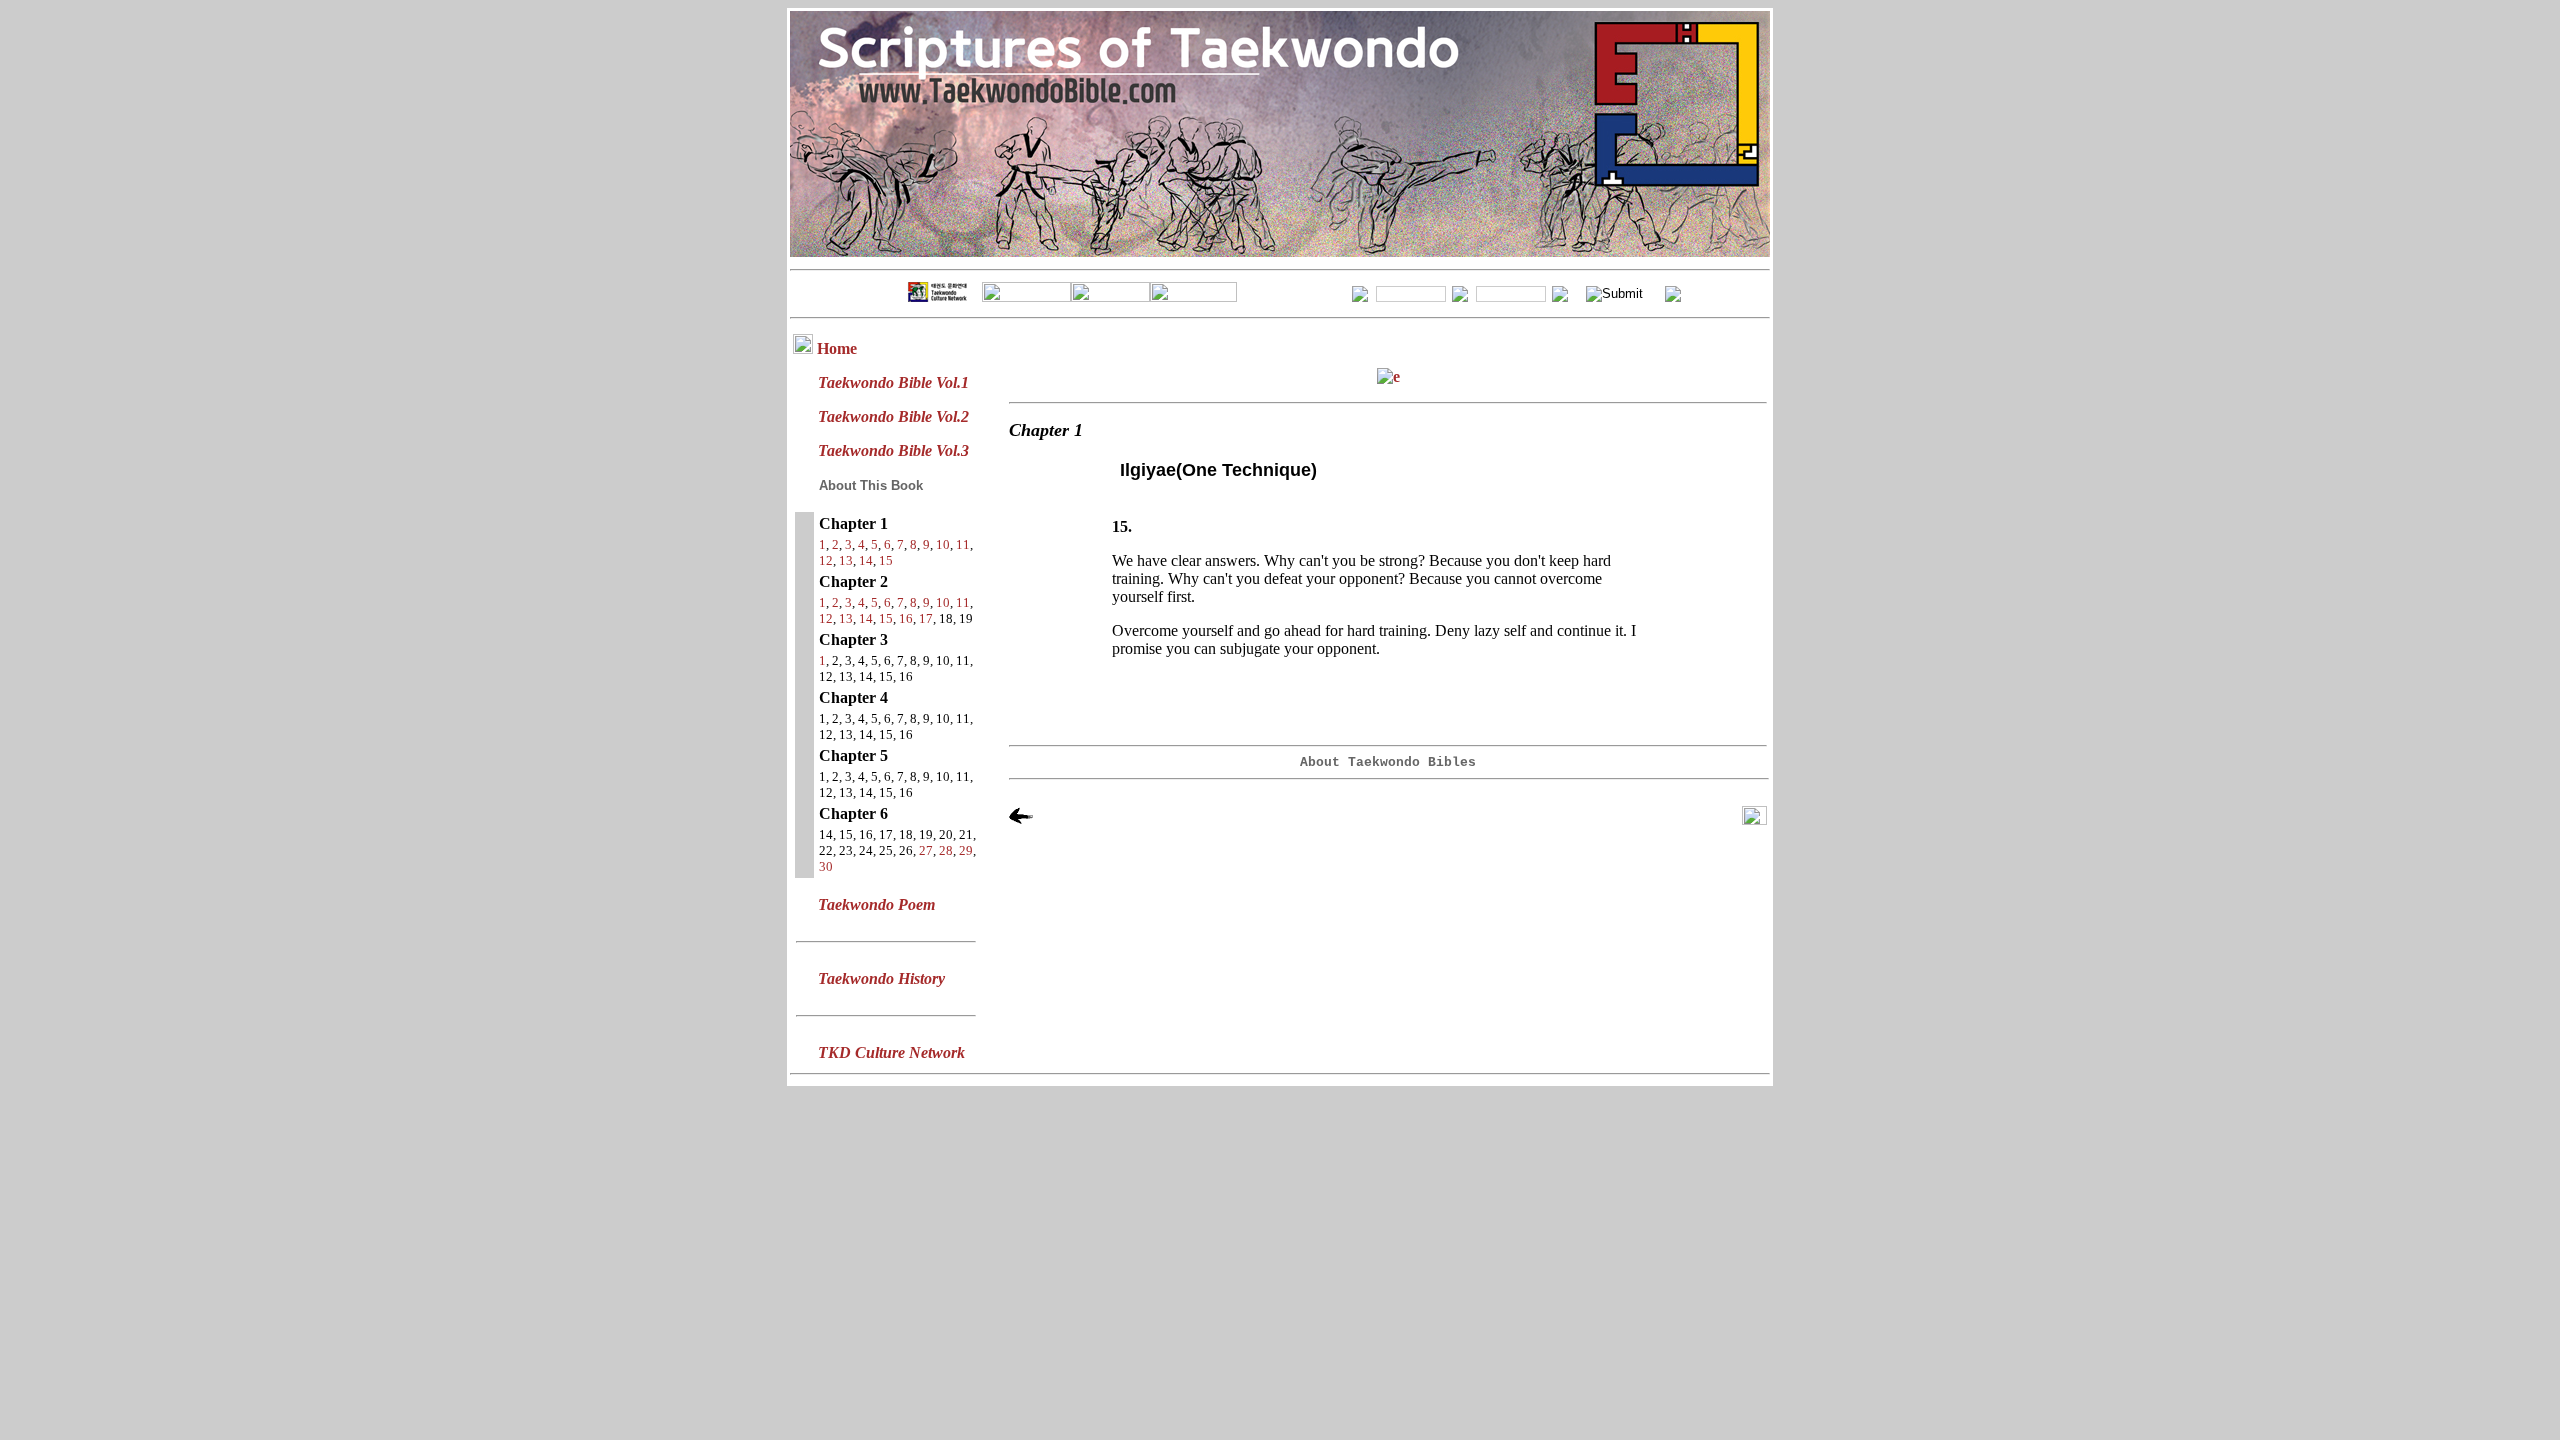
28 (946, 850)
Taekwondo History (881, 978)
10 (943, 544)
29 (966, 850)
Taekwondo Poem (876, 904)
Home (837, 348)
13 (846, 560)
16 (906, 618)
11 (963, 544)
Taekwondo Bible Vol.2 (893, 416)
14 (866, 560)
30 (826, 866)
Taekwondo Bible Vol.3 (893, 450)
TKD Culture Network (891, 1052)
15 (886, 560)
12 (826, 560)
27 (926, 850)
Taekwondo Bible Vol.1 (893, 382)
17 (926, 618)
